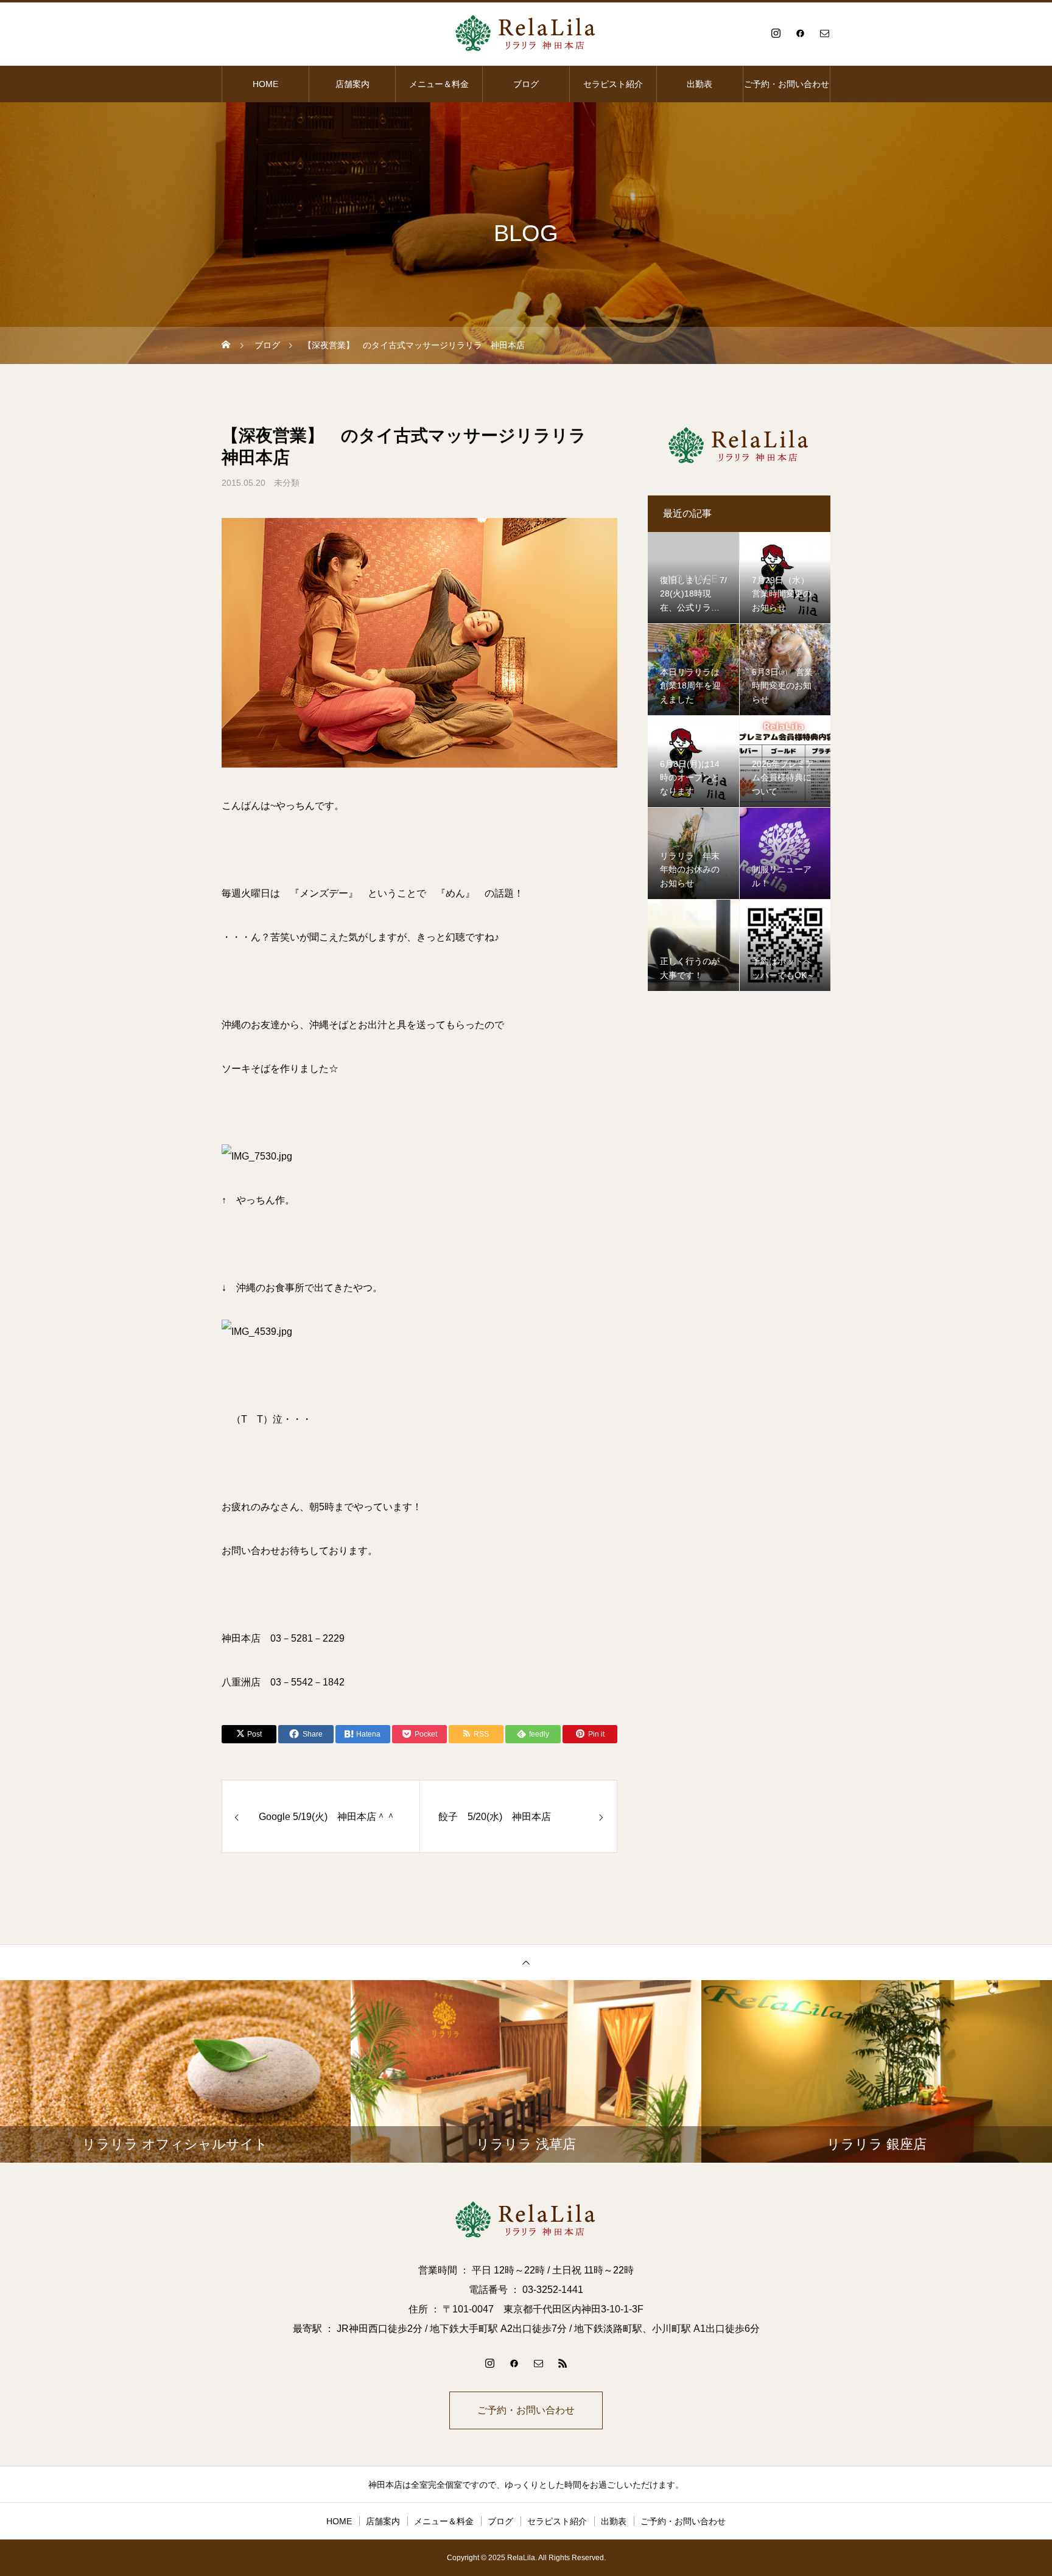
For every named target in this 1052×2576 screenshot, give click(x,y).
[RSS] (563, 2363)
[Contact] (824, 33)
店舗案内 (352, 84)
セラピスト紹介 (613, 84)
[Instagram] (776, 33)
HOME (265, 84)
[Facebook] (800, 33)
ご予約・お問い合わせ (787, 84)
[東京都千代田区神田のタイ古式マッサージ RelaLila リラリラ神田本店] (526, 33)
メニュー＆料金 (439, 84)
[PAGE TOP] (526, 1962)
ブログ (526, 84)
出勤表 (700, 84)
